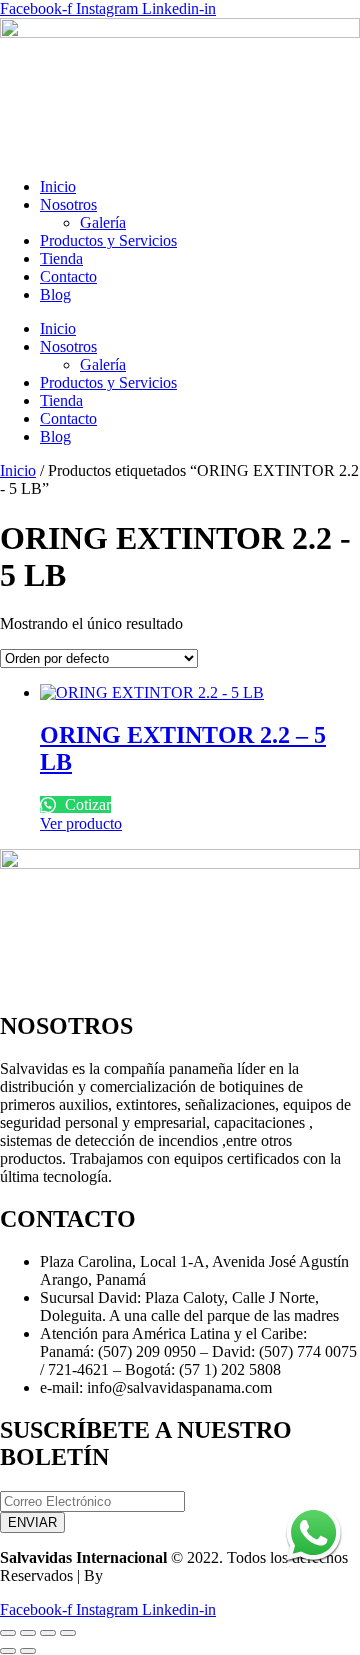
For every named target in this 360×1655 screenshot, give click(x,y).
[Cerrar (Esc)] (68, 1633)
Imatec (128, 1575)
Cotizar (86, 804)
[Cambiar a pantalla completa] (28, 1633)
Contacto (68, 276)
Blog (55, 294)
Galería (103, 222)
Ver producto (81, 823)
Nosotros (68, 204)
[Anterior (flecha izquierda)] (8, 1651)
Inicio (58, 186)
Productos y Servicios (108, 240)
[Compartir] (48, 1633)
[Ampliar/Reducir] (8, 1633)
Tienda (61, 258)
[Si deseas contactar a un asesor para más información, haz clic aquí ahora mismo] (313, 1567)
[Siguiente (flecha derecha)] (28, 1651)
